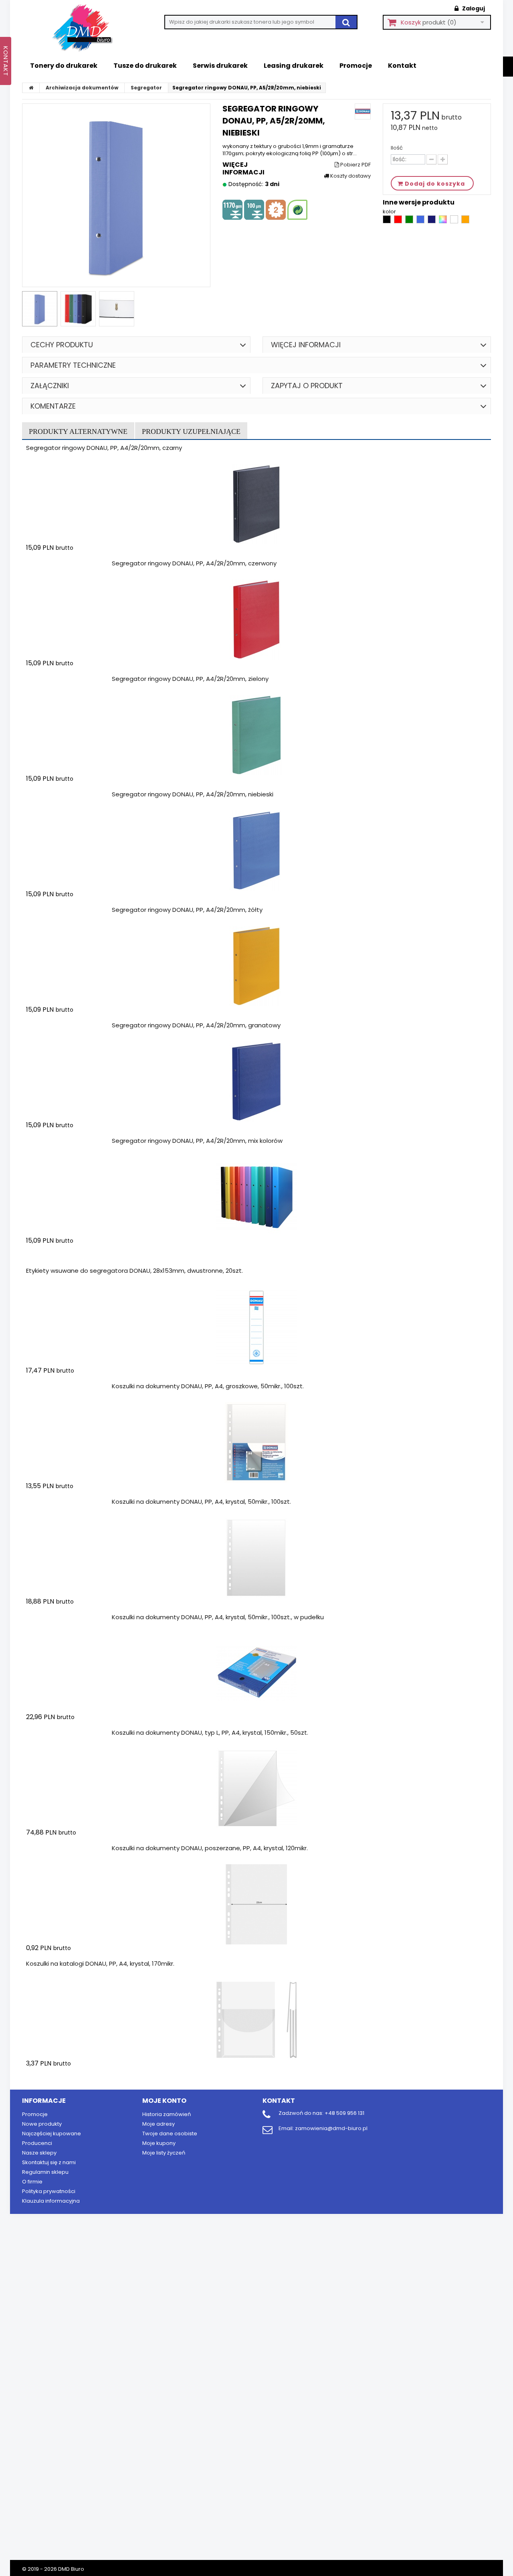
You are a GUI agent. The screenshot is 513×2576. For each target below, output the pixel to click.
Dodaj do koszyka (73, 563)
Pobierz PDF (355, 165)
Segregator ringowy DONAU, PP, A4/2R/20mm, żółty (187, 910)
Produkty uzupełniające (191, 431)
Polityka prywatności (49, 2191)
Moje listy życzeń (164, 2153)
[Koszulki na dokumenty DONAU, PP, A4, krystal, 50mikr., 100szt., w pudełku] (256, 1673)
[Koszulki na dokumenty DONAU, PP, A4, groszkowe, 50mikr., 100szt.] (256, 1442)
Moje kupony (159, 2143)
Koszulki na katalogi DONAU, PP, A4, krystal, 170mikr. (100, 1963)
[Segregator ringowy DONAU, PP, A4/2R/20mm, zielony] (256, 735)
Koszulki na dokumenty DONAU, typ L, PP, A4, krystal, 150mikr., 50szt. (210, 1733)
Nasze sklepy (39, 2153)
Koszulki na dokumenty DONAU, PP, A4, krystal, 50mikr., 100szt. (201, 1502)
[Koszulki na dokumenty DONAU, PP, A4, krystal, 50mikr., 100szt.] (256, 1558)
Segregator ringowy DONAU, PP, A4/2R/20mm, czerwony (194, 563)
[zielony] (410, 222)
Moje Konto (164, 2101)
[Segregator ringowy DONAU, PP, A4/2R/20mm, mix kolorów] (256, 1197)
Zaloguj (473, 8)
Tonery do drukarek (64, 66)
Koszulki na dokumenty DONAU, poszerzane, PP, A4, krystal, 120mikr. (210, 1848)
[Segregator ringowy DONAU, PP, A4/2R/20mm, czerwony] (256, 620)
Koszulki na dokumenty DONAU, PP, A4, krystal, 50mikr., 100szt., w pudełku (218, 1617)
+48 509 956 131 (344, 2113)
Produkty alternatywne (78, 431)
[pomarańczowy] (465, 222)
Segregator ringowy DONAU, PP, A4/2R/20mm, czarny (104, 448)
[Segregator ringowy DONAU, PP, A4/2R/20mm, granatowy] (256, 1081)
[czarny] (387, 222)
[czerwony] (399, 222)
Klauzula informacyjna (51, 2201)
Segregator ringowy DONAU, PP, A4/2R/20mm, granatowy (196, 1025)
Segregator (146, 88)
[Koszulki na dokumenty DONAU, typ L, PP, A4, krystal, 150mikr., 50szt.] (256, 1789)
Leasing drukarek (294, 66)
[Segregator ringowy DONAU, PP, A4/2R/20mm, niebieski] (256, 851)
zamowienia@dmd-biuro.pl (331, 2128)
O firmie (32, 2182)
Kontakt (402, 66)
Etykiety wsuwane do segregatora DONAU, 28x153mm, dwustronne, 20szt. (134, 1271)
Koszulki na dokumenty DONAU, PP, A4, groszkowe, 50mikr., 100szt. (208, 1386)
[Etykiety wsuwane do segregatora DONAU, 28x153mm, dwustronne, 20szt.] (256, 1327)
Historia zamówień (167, 2114)
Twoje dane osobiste (170, 2134)
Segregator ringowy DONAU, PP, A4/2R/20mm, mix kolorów (197, 1141)
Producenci (37, 2143)
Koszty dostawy (350, 176)
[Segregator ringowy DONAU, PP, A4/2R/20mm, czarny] (256, 504)
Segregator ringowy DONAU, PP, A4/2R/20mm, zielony (190, 679)
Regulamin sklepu (45, 2172)
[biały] (455, 222)
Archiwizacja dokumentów (82, 88)
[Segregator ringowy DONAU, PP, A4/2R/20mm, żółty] (256, 966)
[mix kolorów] (443, 222)
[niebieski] (421, 222)
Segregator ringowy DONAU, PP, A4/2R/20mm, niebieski (193, 794)
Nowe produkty (42, 2124)
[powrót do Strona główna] (31, 88)
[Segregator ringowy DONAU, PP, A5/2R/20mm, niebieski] (40, 309)
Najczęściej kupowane (52, 2134)
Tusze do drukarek (145, 66)
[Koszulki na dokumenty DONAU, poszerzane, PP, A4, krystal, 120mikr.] (256, 1904)
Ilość (397, 148)
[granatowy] (432, 222)
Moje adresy (159, 2124)
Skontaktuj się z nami (49, 2162)
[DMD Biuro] (88, 28)
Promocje (356, 66)
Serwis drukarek (220, 66)
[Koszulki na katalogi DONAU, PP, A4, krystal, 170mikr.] (256, 2020)
